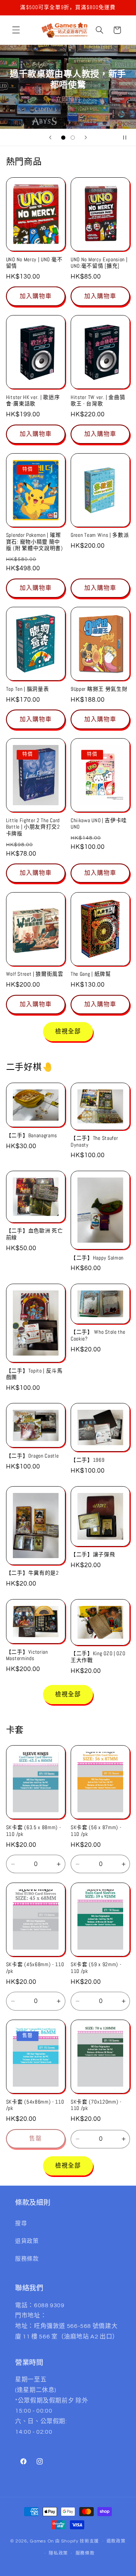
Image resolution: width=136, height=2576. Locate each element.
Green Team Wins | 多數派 (100, 535)
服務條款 (27, 2259)
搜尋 (21, 2223)
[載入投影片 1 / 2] (63, 138)
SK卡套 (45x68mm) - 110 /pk (35, 1968)
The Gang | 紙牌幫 (91, 974)
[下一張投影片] (86, 137)
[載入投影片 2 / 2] (73, 138)
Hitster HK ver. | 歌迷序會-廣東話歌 (33, 401)
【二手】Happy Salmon (97, 1258)
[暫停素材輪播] (128, 137)
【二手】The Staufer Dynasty (94, 1142)
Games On (42, 2541)
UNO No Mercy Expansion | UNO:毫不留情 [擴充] (99, 263)
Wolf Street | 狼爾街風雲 (35, 974)
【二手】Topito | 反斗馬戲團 (34, 1374)
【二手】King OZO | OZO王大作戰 (98, 1657)
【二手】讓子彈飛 (93, 1555)
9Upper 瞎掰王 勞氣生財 (99, 689)
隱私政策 (58, 2553)
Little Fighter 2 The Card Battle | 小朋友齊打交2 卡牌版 (33, 827)
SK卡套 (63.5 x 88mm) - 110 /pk (34, 1831)
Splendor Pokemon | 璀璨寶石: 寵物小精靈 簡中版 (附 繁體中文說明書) (35, 542)
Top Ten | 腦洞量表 (28, 689)
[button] (16, 30)
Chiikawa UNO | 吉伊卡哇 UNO (99, 824)
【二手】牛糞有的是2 (32, 1573)
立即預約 (68, 99)
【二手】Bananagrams (32, 1136)
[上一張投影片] (50, 137)
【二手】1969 (88, 1460)
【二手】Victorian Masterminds (27, 1655)
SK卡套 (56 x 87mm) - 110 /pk (96, 1831)
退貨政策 (27, 2241)
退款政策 (116, 2541)
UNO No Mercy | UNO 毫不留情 (34, 263)
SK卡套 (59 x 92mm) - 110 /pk (96, 1968)
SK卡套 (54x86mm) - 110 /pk (35, 2105)
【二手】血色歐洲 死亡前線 (35, 1234)
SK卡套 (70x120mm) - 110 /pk (96, 2105)
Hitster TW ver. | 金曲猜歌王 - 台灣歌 (98, 401)
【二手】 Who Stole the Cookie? (98, 1335)
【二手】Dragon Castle (32, 1456)
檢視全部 (68, 1031)
